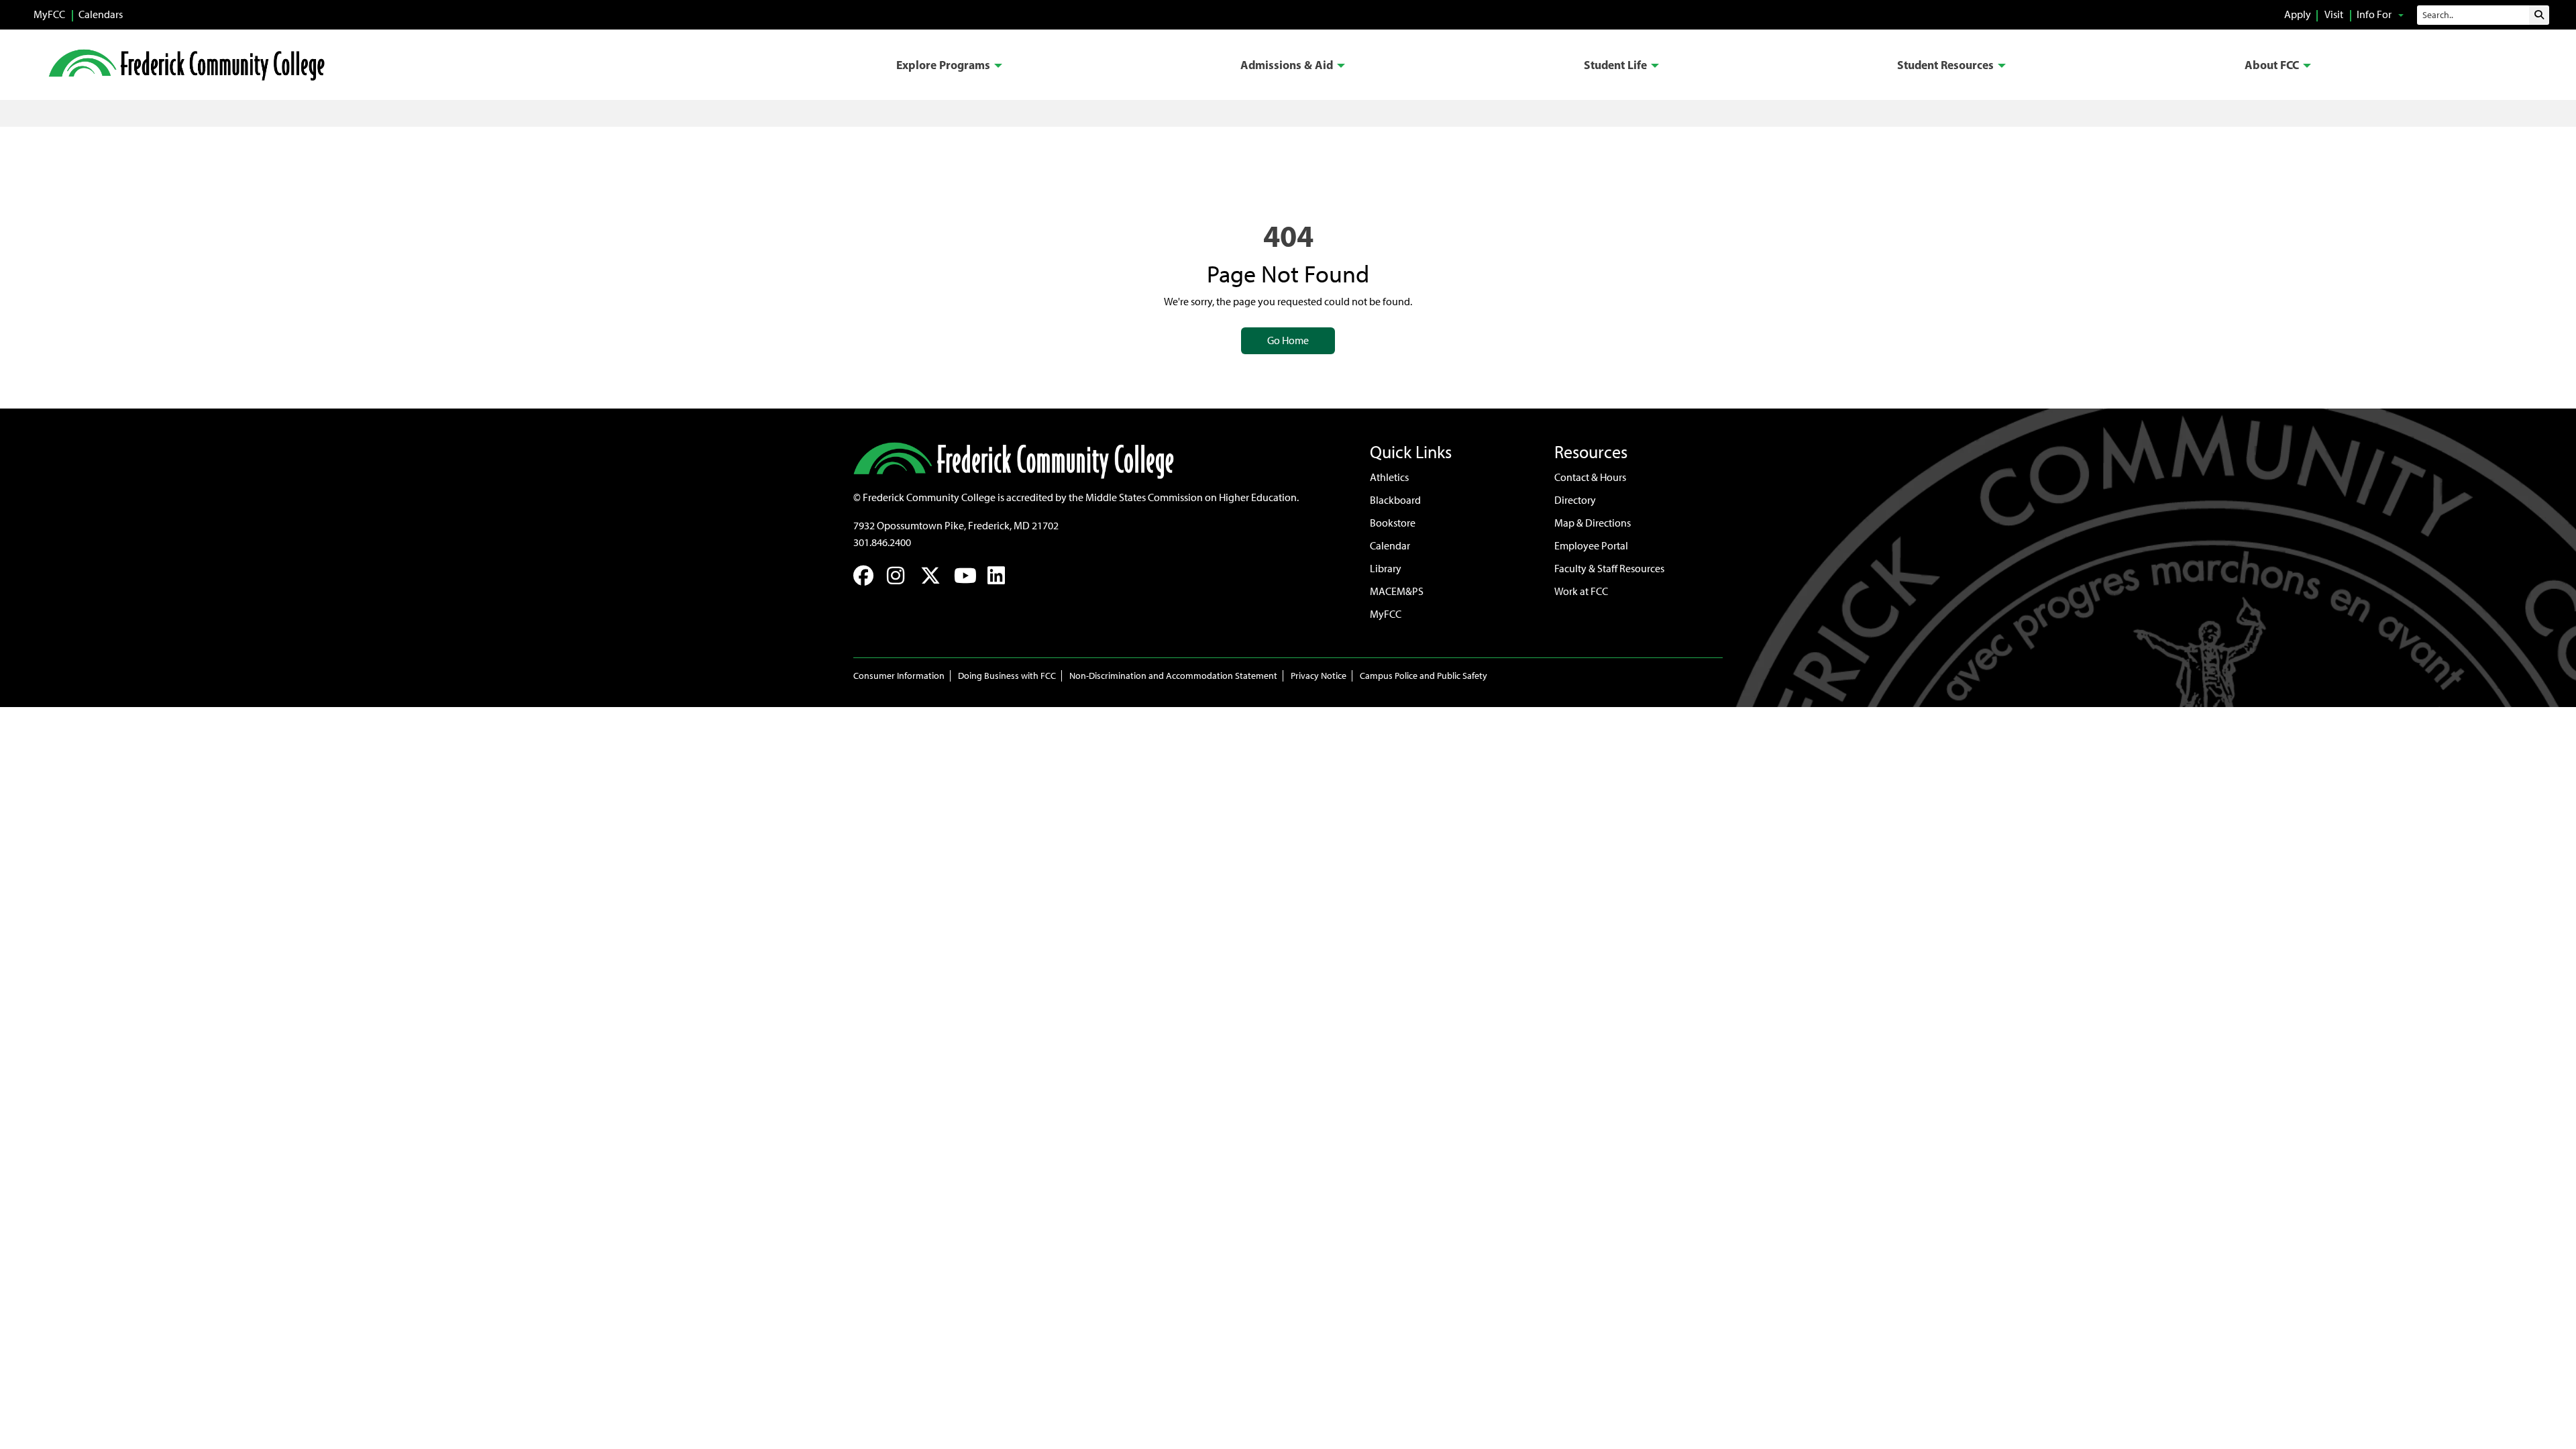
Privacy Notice (1319, 676)
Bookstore (1393, 523)
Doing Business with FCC (1007, 676)
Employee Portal (1591, 546)
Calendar (1390, 546)
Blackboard (1395, 500)
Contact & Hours (1590, 477)
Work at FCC (1581, 591)
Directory (1575, 500)
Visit (2334, 14)
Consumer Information (899, 676)
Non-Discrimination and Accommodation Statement (1173, 676)
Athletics (1389, 477)
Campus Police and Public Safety (1424, 676)
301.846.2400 (882, 542)
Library (1386, 569)
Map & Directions (1593, 523)
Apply (2298, 14)
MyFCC (49, 14)
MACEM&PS (1397, 591)
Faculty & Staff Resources (1609, 569)
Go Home (1288, 340)
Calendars (101, 14)
